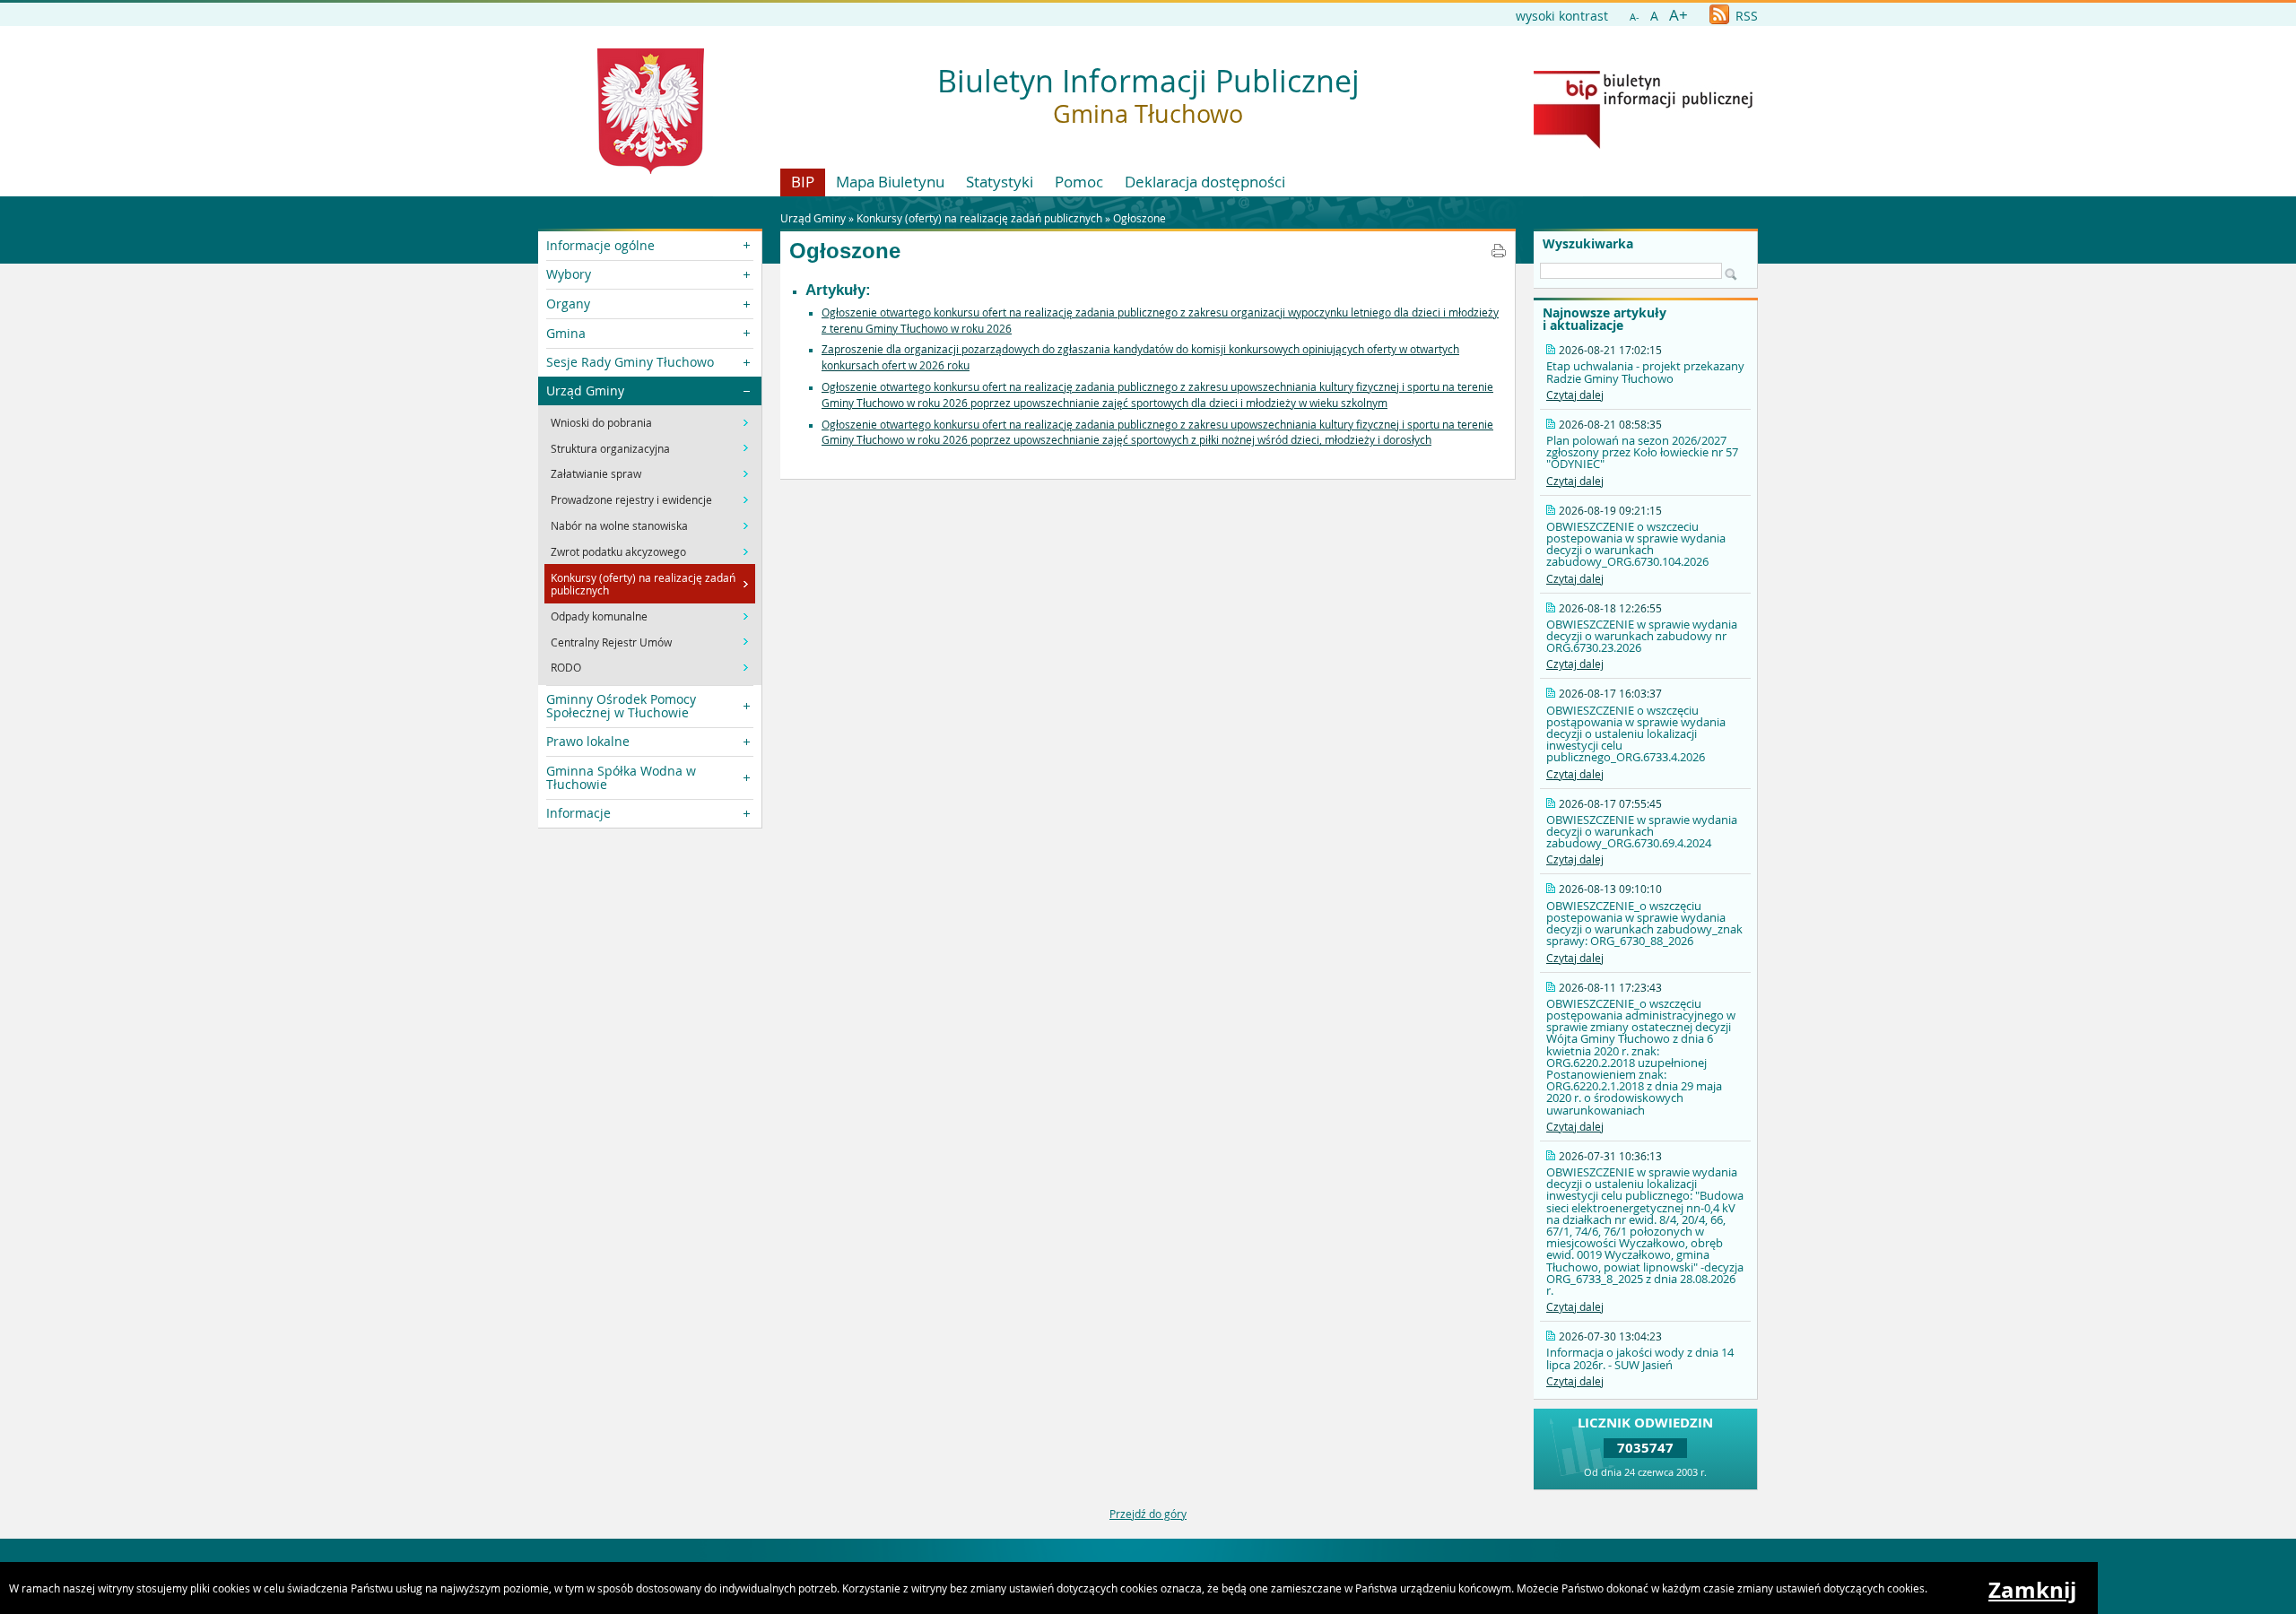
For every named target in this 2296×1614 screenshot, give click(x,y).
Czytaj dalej (1575, 395)
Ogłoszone (1139, 218)
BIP (803, 182)
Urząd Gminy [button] (585, 390)
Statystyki (1000, 182)
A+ (1679, 15)
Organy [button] (568, 304)
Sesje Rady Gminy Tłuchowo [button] (630, 362)
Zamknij (2032, 1590)
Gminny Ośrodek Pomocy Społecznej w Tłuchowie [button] (621, 705)
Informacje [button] (578, 813)
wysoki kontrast (1562, 16)
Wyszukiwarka (1588, 244)
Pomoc (1079, 182)
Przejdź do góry (1148, 1514)
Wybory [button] (569, 274)
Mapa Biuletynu (890, 182)
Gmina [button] (566, 333)
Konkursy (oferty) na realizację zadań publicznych (979, 218)
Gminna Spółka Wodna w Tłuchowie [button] (621, 777)
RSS (1745, 16)
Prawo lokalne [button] (588, 741)
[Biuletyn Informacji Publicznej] (1643, 144)
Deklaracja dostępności (1205, 182)
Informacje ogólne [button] (600, 245)
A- (1635, 17)
